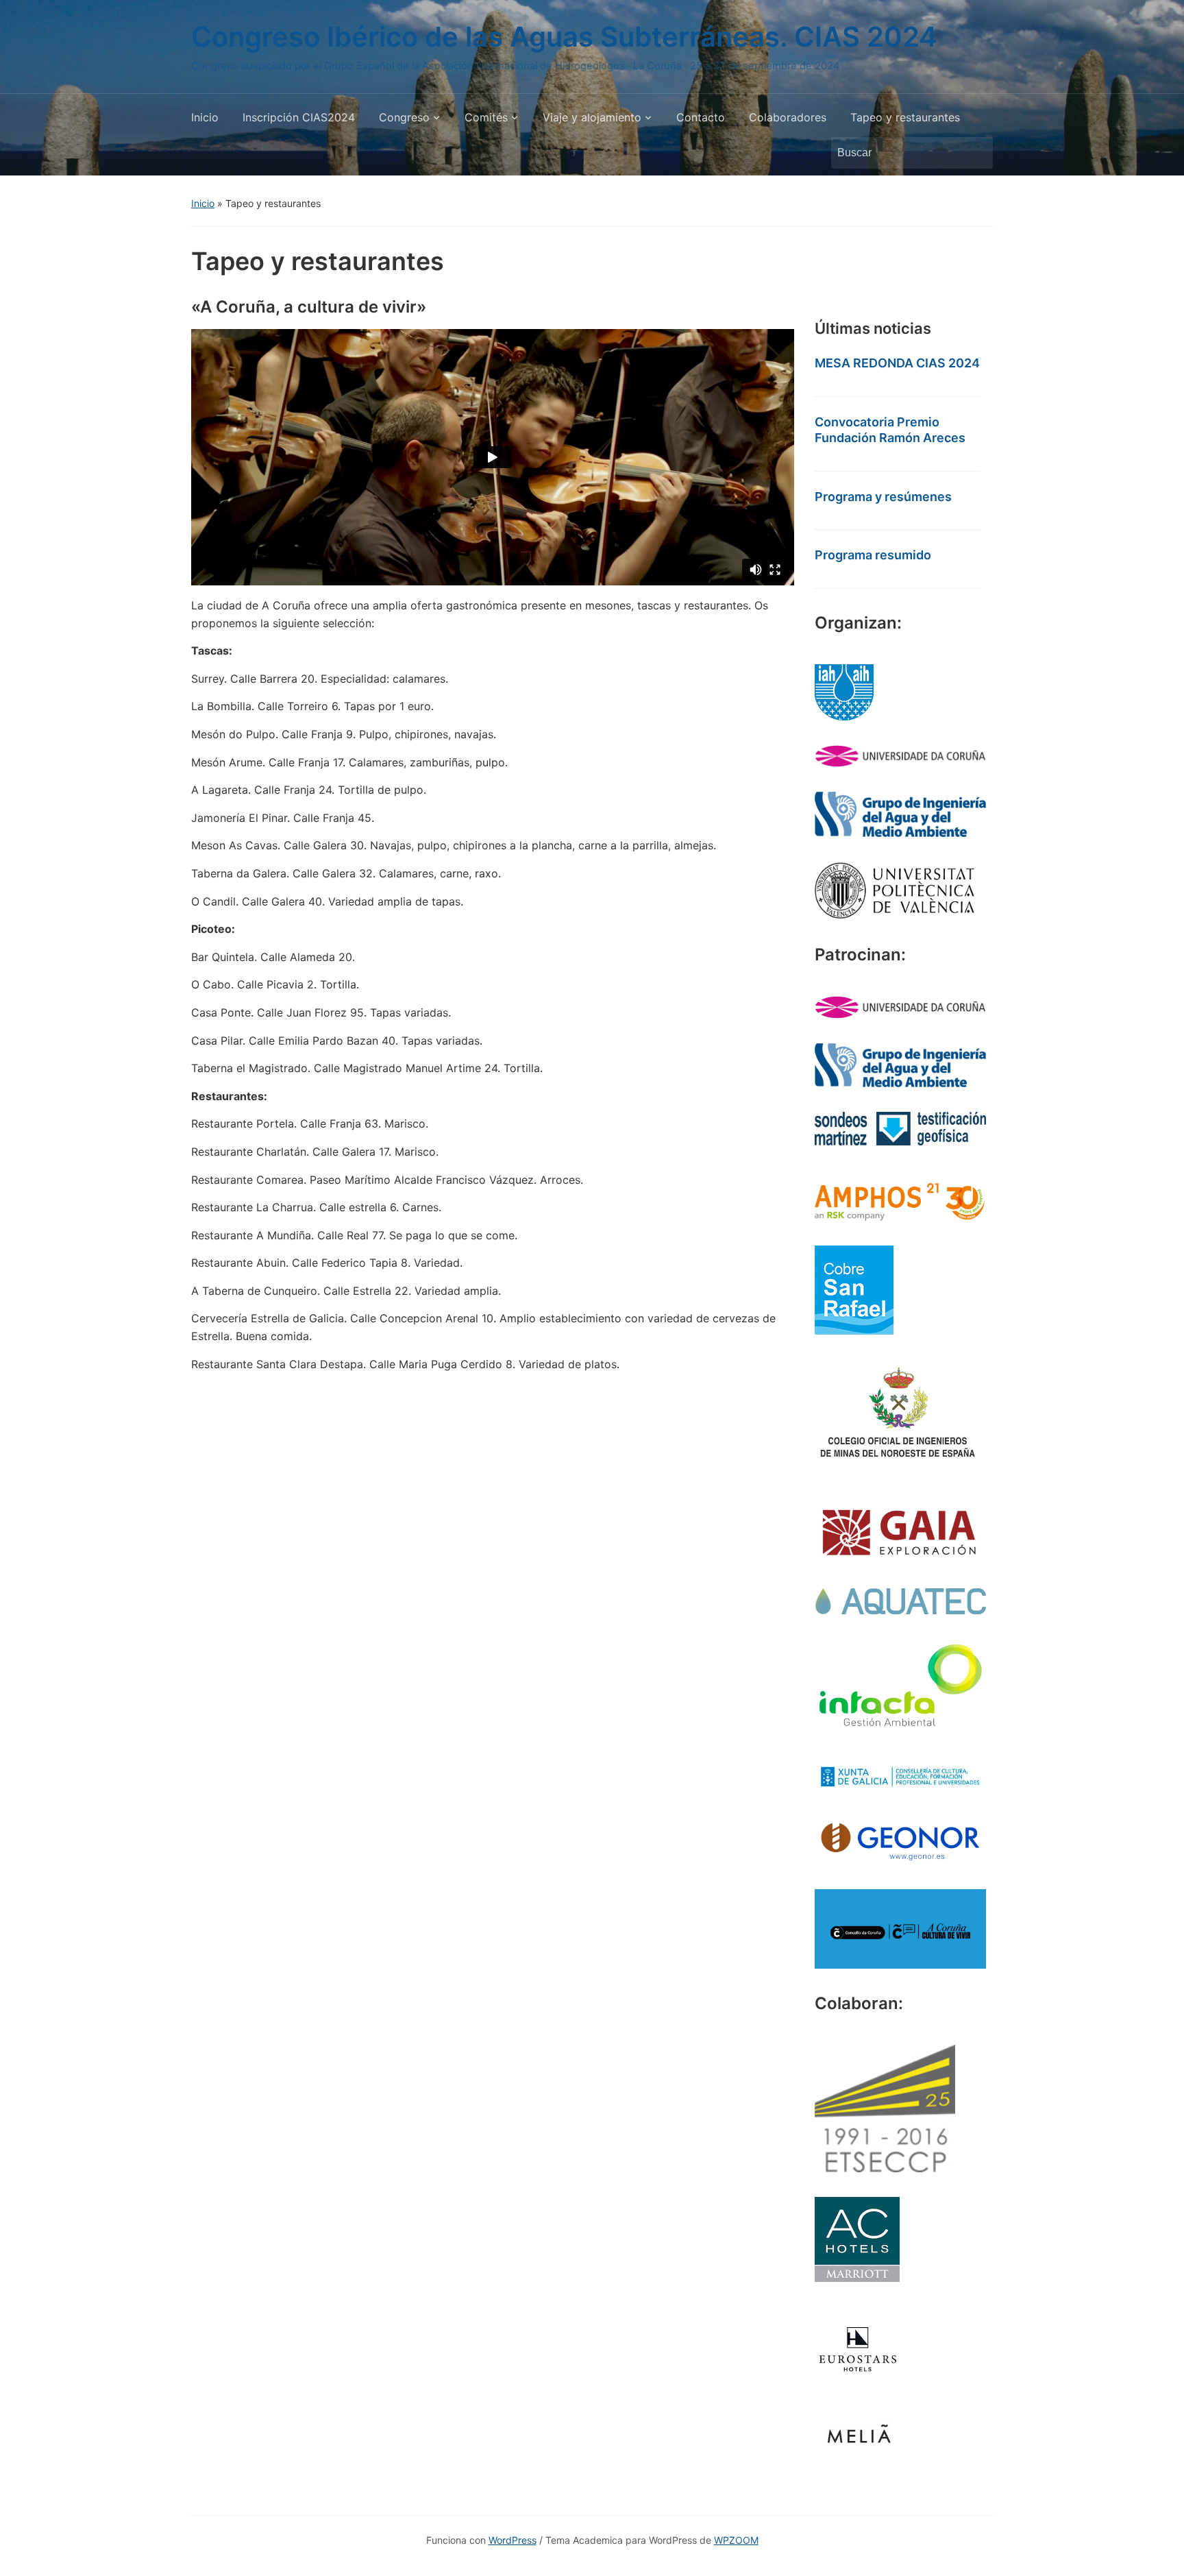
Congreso (404, 117)
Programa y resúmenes (883, 497)
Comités (486, 117)
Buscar (976, 153)
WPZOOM (736, 2540)
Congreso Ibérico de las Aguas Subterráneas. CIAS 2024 (564, 37)
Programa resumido (873, 555)
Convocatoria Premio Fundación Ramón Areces (890, 430)
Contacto (701, 117)
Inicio (205, 117)
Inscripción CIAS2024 (299, 117)
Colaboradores (788, 117)
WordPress (513, 2540)
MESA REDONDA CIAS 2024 (897, 363)
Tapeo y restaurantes (905, 117)
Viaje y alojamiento (592, 117)
